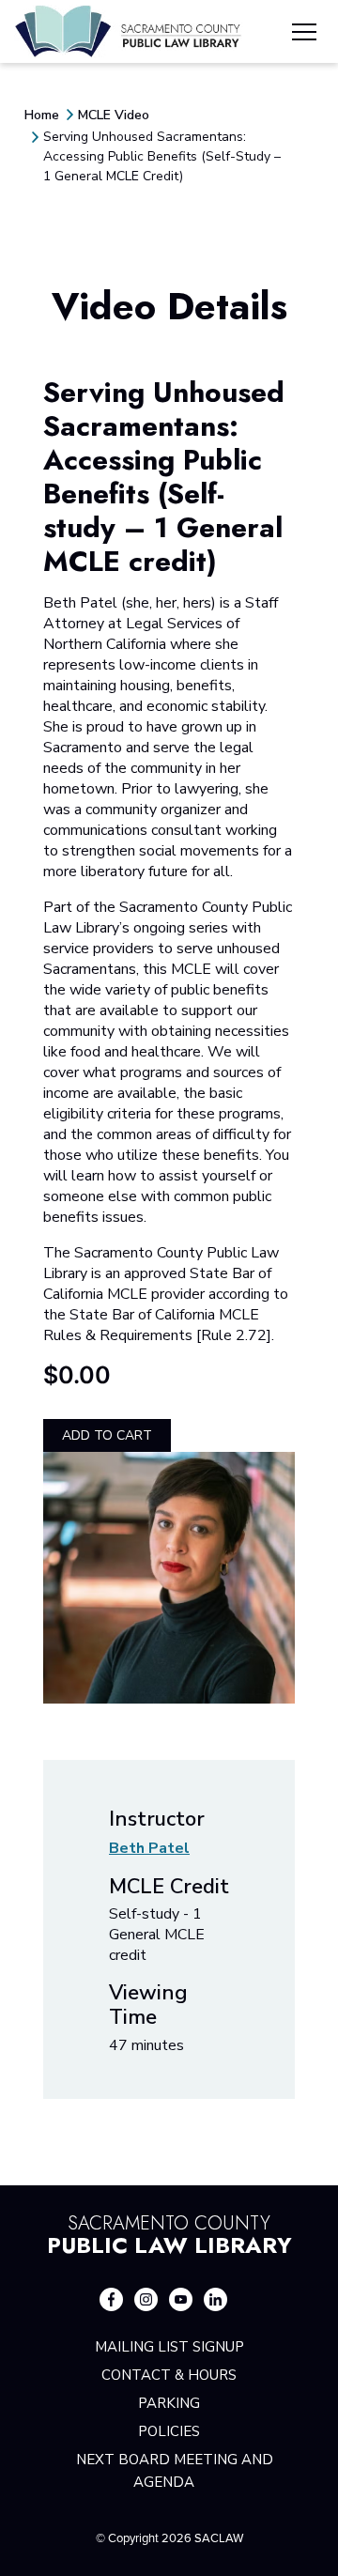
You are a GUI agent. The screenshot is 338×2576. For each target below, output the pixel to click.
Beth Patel (149, 1848)
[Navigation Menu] (304, 35)
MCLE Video (114, 115)
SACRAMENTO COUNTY (169, 2232)
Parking (169, 2403)
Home (42, 115)
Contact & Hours (169, 2375)
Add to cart (107, 1435)
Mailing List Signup (169, 2347)
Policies (169, 2431)
